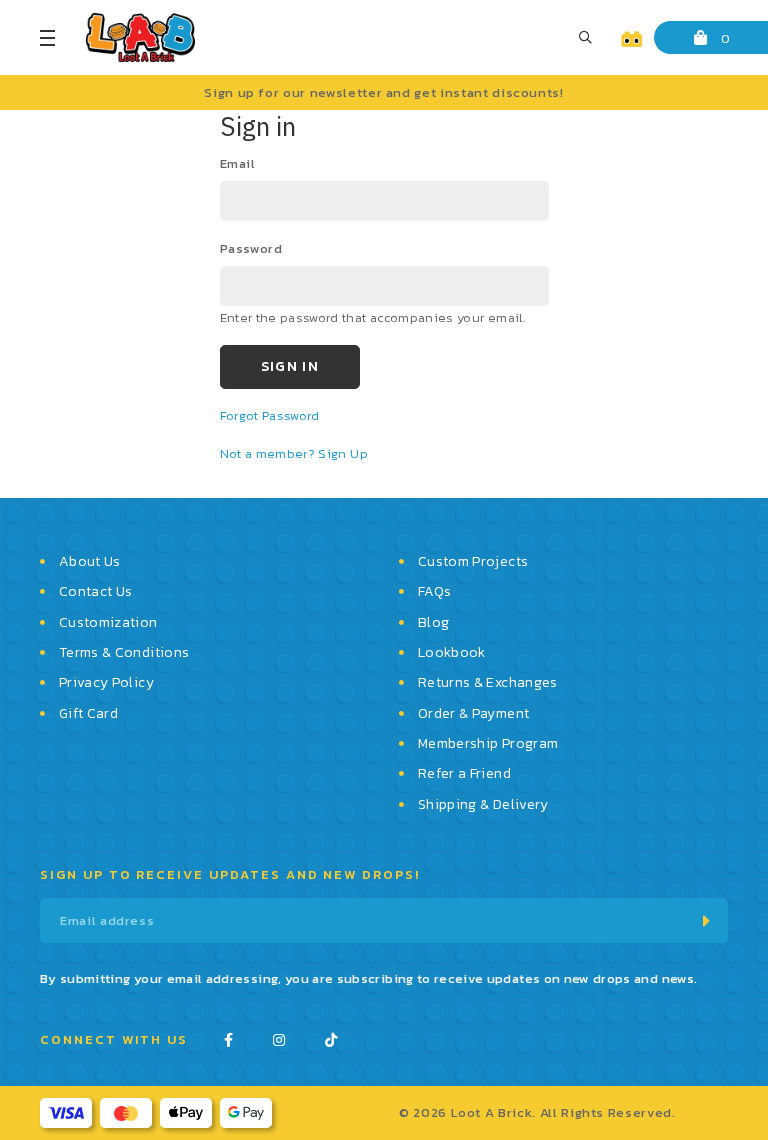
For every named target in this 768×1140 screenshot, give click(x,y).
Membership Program (488, 743)
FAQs (434, 591)
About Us (90, 561)
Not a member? (269, 453)
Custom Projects (473, 561)
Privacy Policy (106, 682)
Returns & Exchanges (488, 682)
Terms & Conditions (124, 652)
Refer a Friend (464, 773)
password (251, 248)
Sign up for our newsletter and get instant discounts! (383, 92)
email (238, 163)
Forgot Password (270, 415)
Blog (433, 622)
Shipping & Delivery (483, 804)
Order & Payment (473, 713)
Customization (108, 622)
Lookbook (452, 652)
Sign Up (342, 453)
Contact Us (96, 591)
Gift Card (88, 713)
